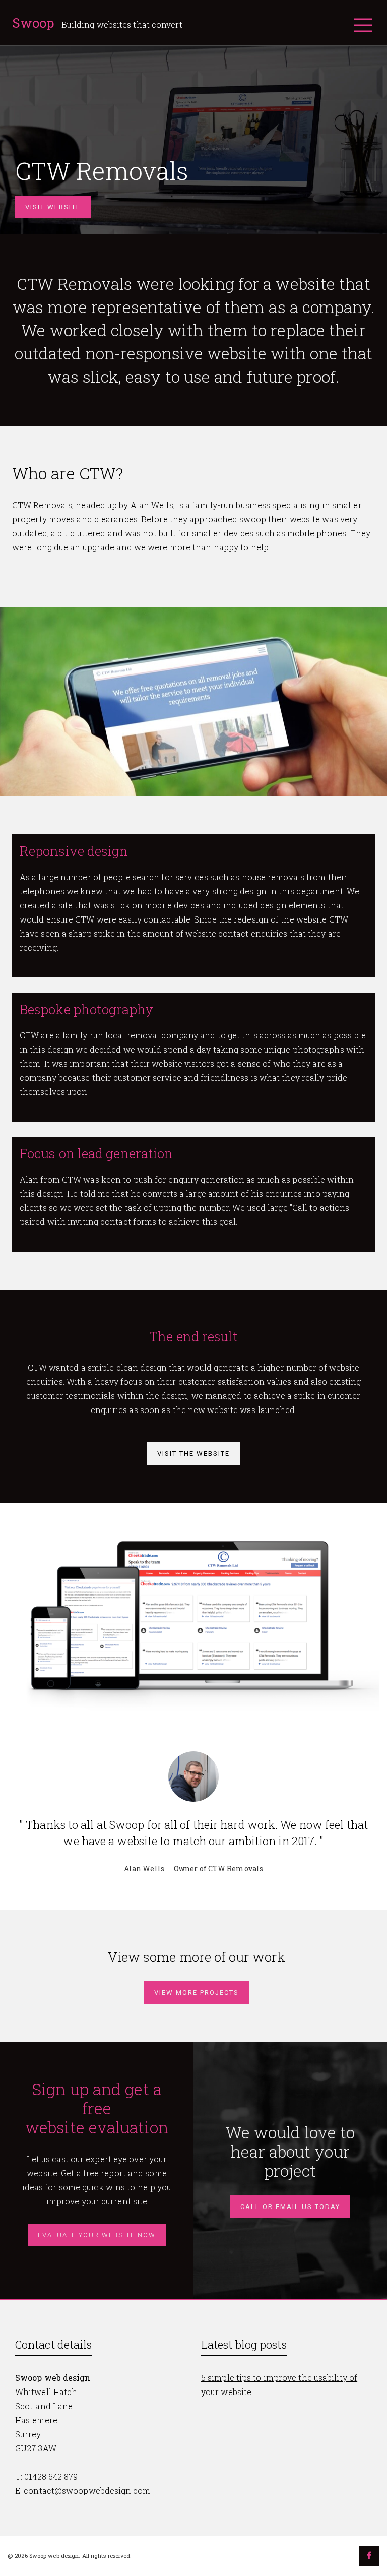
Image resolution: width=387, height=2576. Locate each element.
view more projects (197, 1992)
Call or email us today (290, 2207)
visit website (53, 207)
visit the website (193, 1454)
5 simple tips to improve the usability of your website (279, 2385)
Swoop (35, 23)
